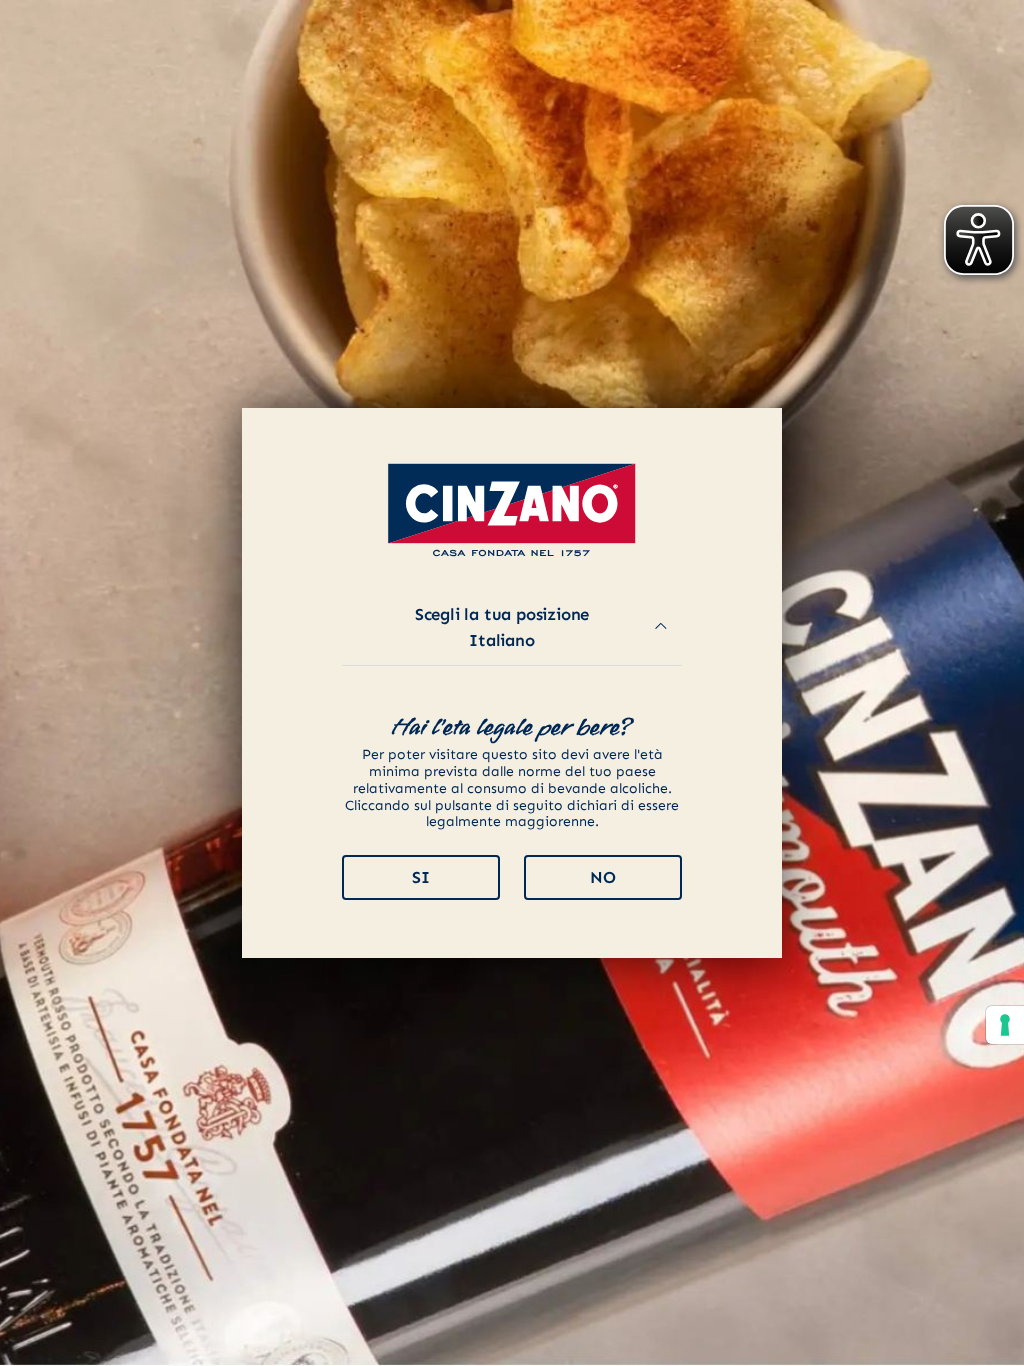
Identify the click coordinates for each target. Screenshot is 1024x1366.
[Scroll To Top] (989, 1343)
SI (421, 877)
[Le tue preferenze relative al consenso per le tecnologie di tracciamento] (1005, 1025)
